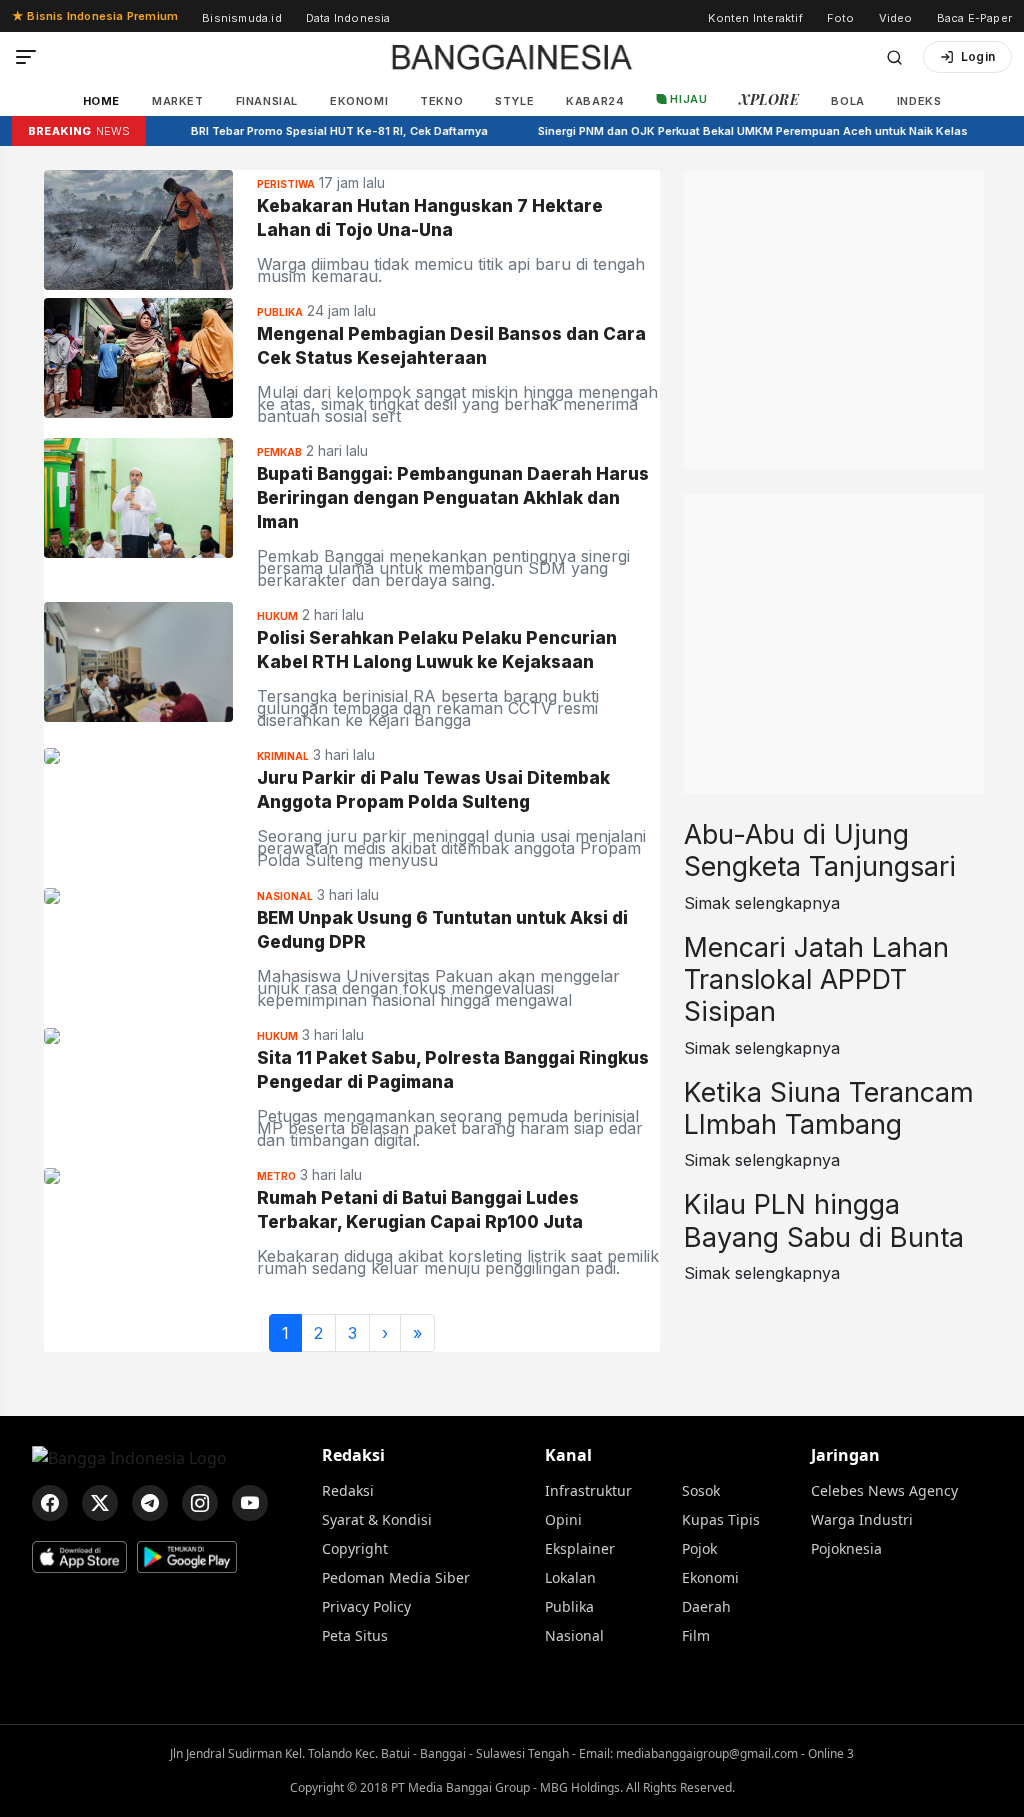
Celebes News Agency (884, 1490)
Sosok (701, 1490)
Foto (841, 18)
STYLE (514, 101)
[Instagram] (200, 1503)
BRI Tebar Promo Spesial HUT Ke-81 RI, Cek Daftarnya (311, 131)
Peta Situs (355, 1635)
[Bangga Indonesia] (512, 57)
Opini (563, 1519)
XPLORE (769, 99)
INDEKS (919, 101)
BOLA (847, 101)
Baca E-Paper (974, 18)
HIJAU (688, 99)
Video (896, 18)
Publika (569, 1606)
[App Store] (79, 1557)
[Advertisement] (834, 295)
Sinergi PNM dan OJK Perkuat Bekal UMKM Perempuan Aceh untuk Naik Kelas (725, 131)
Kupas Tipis (721, 1519)
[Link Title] (138, 228)
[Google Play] (187, 1557)
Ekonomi (710, 1577)
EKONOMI (359, 101)
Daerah (706, 1606)
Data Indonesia (348, 18)
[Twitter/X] (100, 1503)
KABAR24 (595, 101)
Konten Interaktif (755, 18)
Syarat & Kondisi (377, 1519)
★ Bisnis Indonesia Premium (95, 16)
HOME (101, 101)
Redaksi (353, 1455)
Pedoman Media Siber (396, 1577)
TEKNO (441, 101)
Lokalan (570, 1577)
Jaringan (845, 1455)
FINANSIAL (267, 101)
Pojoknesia (846, 1548)
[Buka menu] (26, 57)
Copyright (355, 1548)
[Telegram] (150, 1503)
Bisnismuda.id (242, 18)
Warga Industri (862, 1519)
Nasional (574, 1635)
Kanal (568, 1455)
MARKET (178, 101)
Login (978, 56)
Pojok (699, 1548)
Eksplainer (580, 1548)
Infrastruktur (588, 1490)
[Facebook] (50, 1503)
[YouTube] (250, 1503)
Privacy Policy (366, 1606)
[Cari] (894, 57)
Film (696, 1635)
